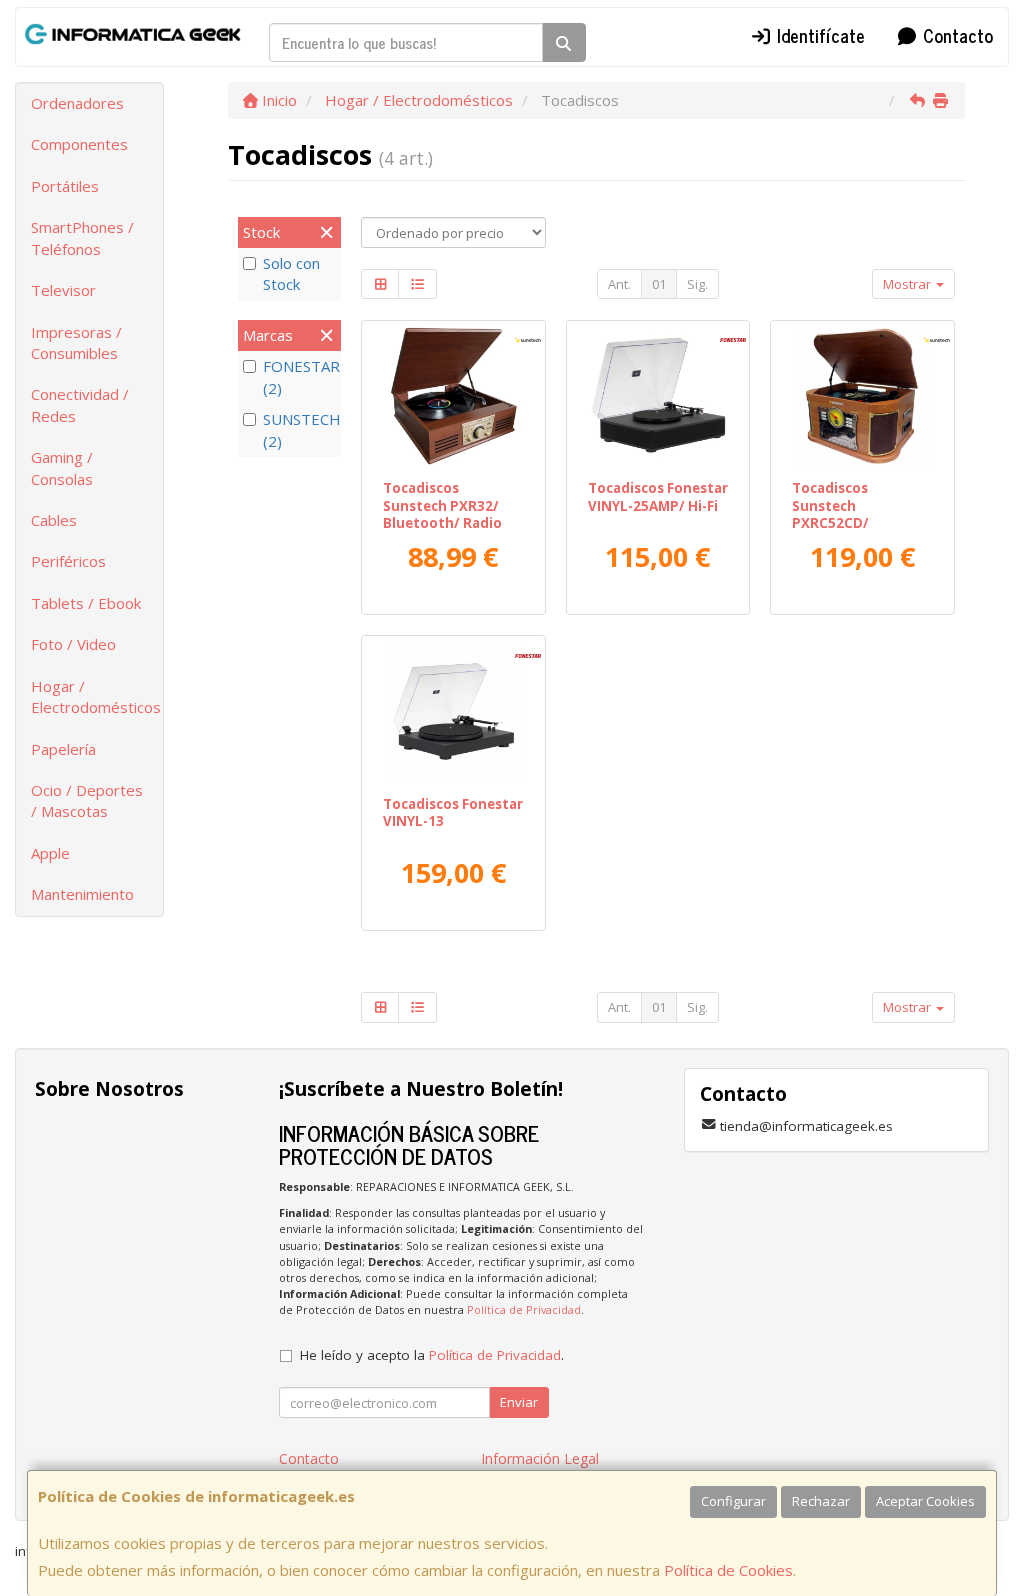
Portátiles (65, 186)
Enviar (519, 1402)
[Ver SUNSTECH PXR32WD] (453, 396)
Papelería (63, 749)
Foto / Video (73, 644)
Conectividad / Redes (80, 404)
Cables (54, 520)
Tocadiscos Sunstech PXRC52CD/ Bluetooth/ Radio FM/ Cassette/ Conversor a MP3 (851, 531)
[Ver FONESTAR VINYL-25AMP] (657, 396)
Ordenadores (77, 103)
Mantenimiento (82, 894)
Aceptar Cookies (925, 1501)
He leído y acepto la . (432, 1355)
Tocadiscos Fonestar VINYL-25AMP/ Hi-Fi (658, 496)
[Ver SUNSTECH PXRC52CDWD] (862, 396)
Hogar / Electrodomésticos (96, 696)
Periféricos (68, 561)
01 (659, 284)
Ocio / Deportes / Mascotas (87, 800)
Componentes (79, 144)
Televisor (63, 290)
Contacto (955, 35)
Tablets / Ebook (86, 603)
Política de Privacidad (524, 1309)
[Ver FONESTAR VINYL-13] (453, 711)
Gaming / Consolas (62, 467)
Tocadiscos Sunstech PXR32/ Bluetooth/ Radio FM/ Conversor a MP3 (442, 522)
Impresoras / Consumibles (76, 342)
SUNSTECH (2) (299, 429)
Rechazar (821, 1501)
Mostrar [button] (908, 284)
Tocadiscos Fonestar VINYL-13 (453, 812)
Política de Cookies (728, 1570)
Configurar (733, 1501)
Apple (50, 853)
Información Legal (540, 1458)
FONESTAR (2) (299, 376)
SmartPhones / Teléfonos (82, 237)
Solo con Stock (291, 273)
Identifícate (818, 35)
